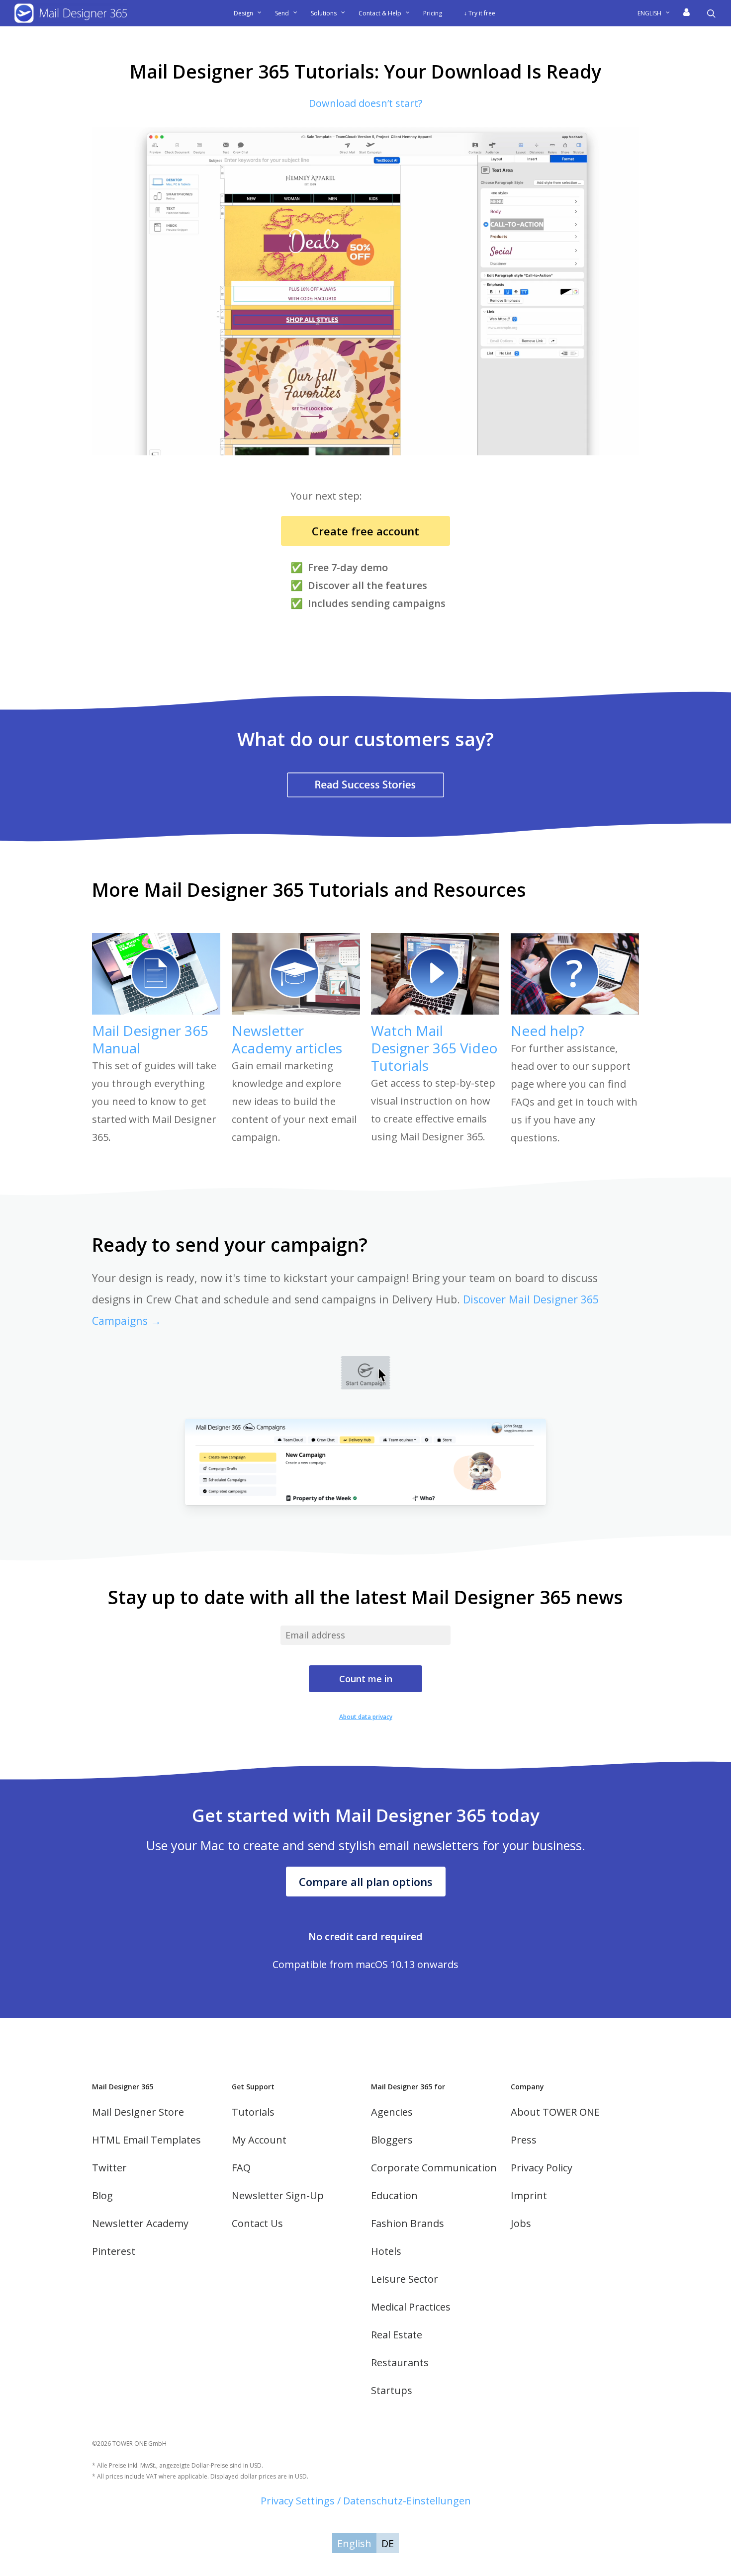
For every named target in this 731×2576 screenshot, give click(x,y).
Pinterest (114, 2251)
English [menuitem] (354, 2543)
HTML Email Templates (146, 2140)
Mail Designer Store (138, 2112)
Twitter (109, 2168)
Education (394, 2195)
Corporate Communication (434, 2168)
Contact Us (257, 2223)
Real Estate (397, 2335)
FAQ (241, 2168)
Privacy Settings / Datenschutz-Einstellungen (366, 2501)
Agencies (392, 2112)
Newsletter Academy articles (287, 1039)
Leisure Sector (405, 2279)
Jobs (521, 2223)
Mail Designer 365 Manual (150, 1039)
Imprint (529, 2195)
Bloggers (392, 2140)
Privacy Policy (542, 2168)
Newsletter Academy (140, 2223)
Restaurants (400, 2362)
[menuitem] (657, 13)
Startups (392, 2390)
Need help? (548, 1030)
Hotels (386, 2251)
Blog (102, 2195)
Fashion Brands (408, 2223)
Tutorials (253, 2112)
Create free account (365, 531)
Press (524, 2140)
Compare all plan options (366, 1882)
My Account (259, 2140)
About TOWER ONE (555, 2112)
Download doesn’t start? (365, 103)
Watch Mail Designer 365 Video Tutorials (434, 1048)
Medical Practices (411, 2307)
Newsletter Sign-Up (278, 2195)
